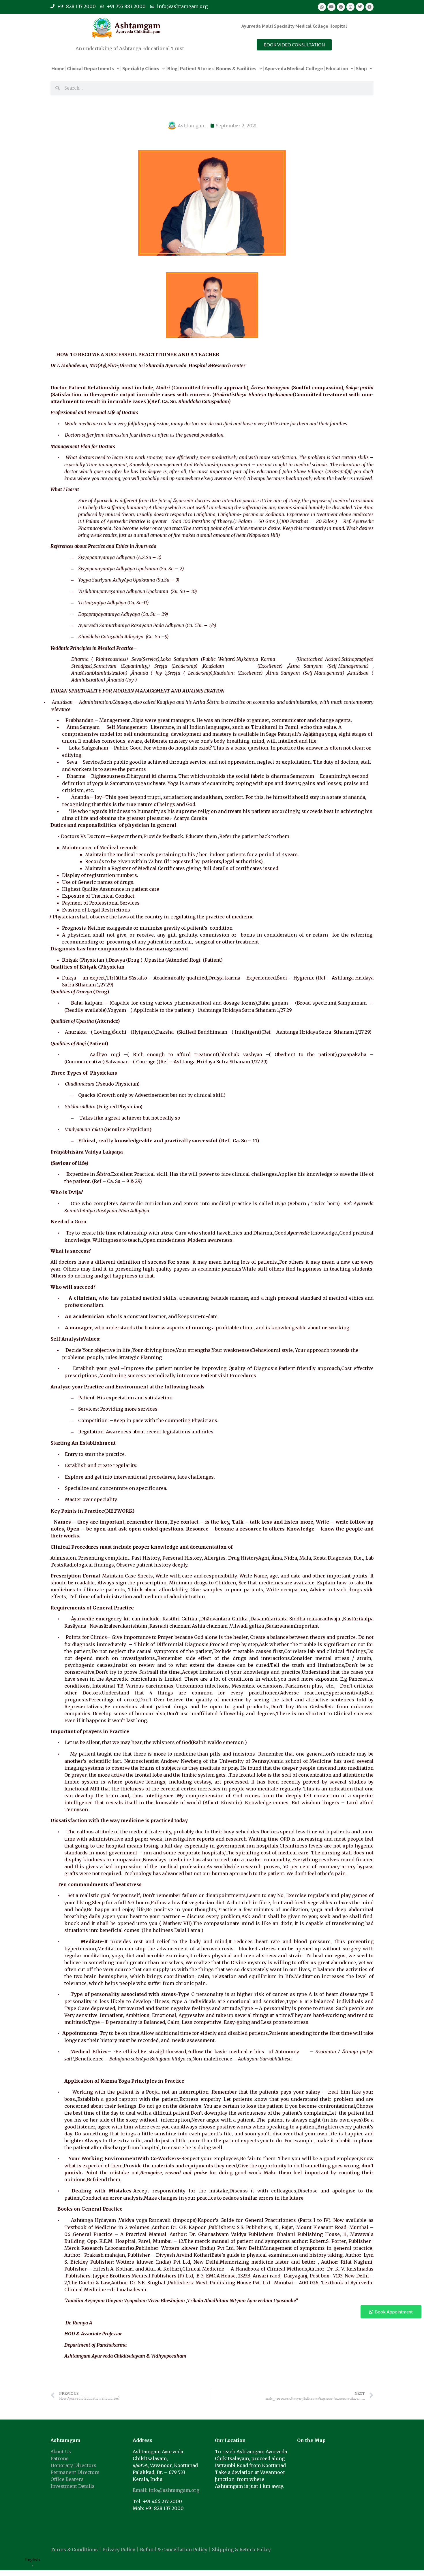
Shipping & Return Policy (241, 2549)
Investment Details (73, 2486)
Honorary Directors (73, 2465)
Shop (361, 68)
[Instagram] (350, 7)
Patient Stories (197, 68)
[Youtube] (331, 7)
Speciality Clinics (141, 68)
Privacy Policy (119, 2549)
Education (337, 68)
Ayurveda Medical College (294, 68)
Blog (172, 68)
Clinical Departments (90, 68)
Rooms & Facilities (236, 68)
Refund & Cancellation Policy (174, 2549)
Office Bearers (67, 2479)
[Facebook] (341, 7)
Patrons (60, 2458)
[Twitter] (360, 7)
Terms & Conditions (74, 2549)
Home (58, 68)
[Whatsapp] (322, 7)
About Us (61, 2452)
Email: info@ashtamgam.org (166, 2490)
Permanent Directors (75, 2472)
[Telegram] (369, 7)
